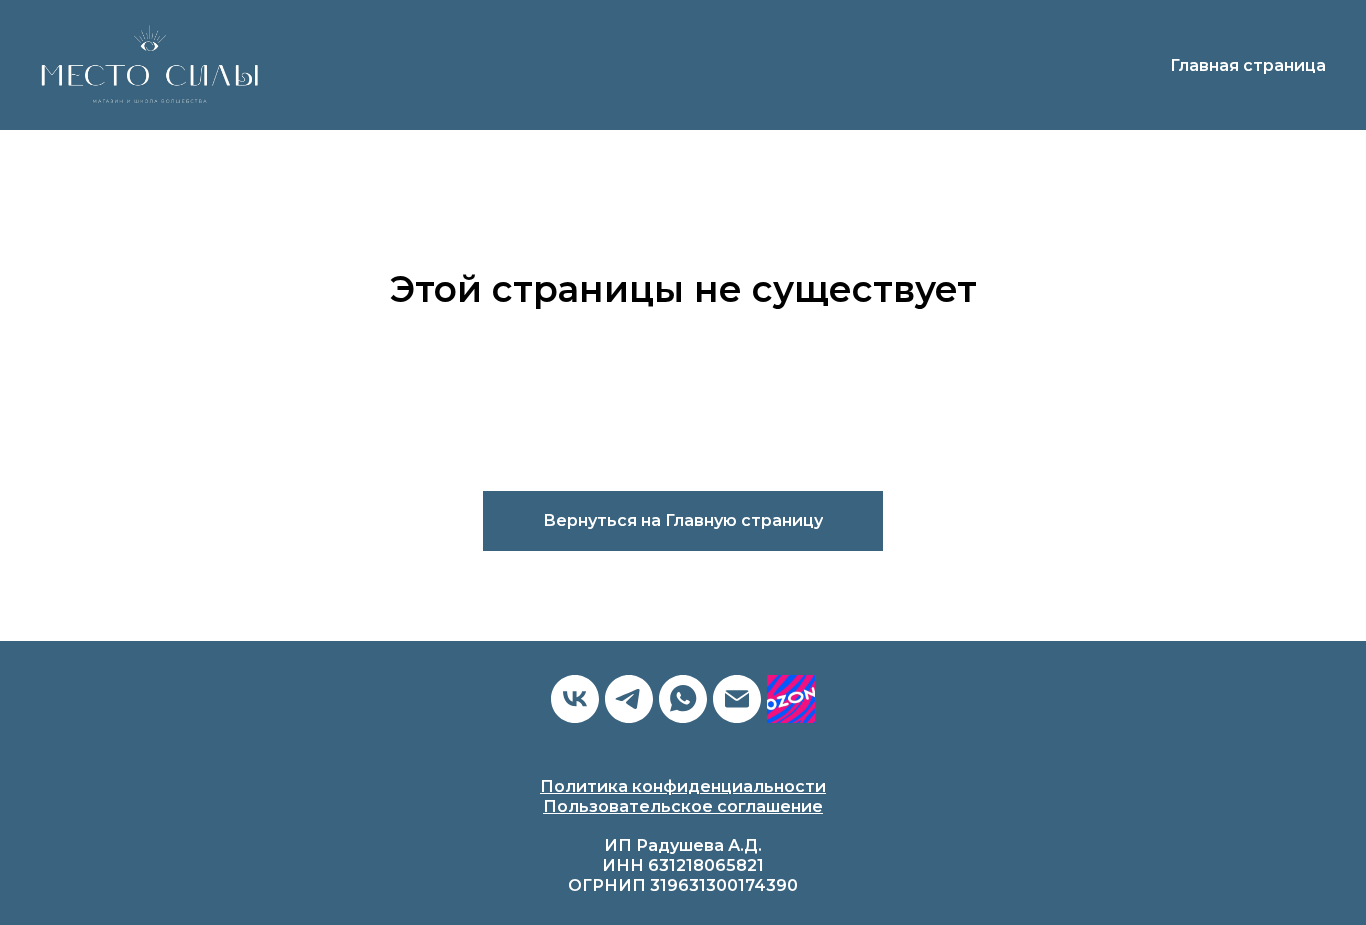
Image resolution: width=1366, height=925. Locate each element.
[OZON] (791, 699)
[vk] (575, 699)
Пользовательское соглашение (683, 806)
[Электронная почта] (737, 699)
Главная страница (1248, 65)
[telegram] (629, 699)
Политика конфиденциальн (662, 786)
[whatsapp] (683, 699)
